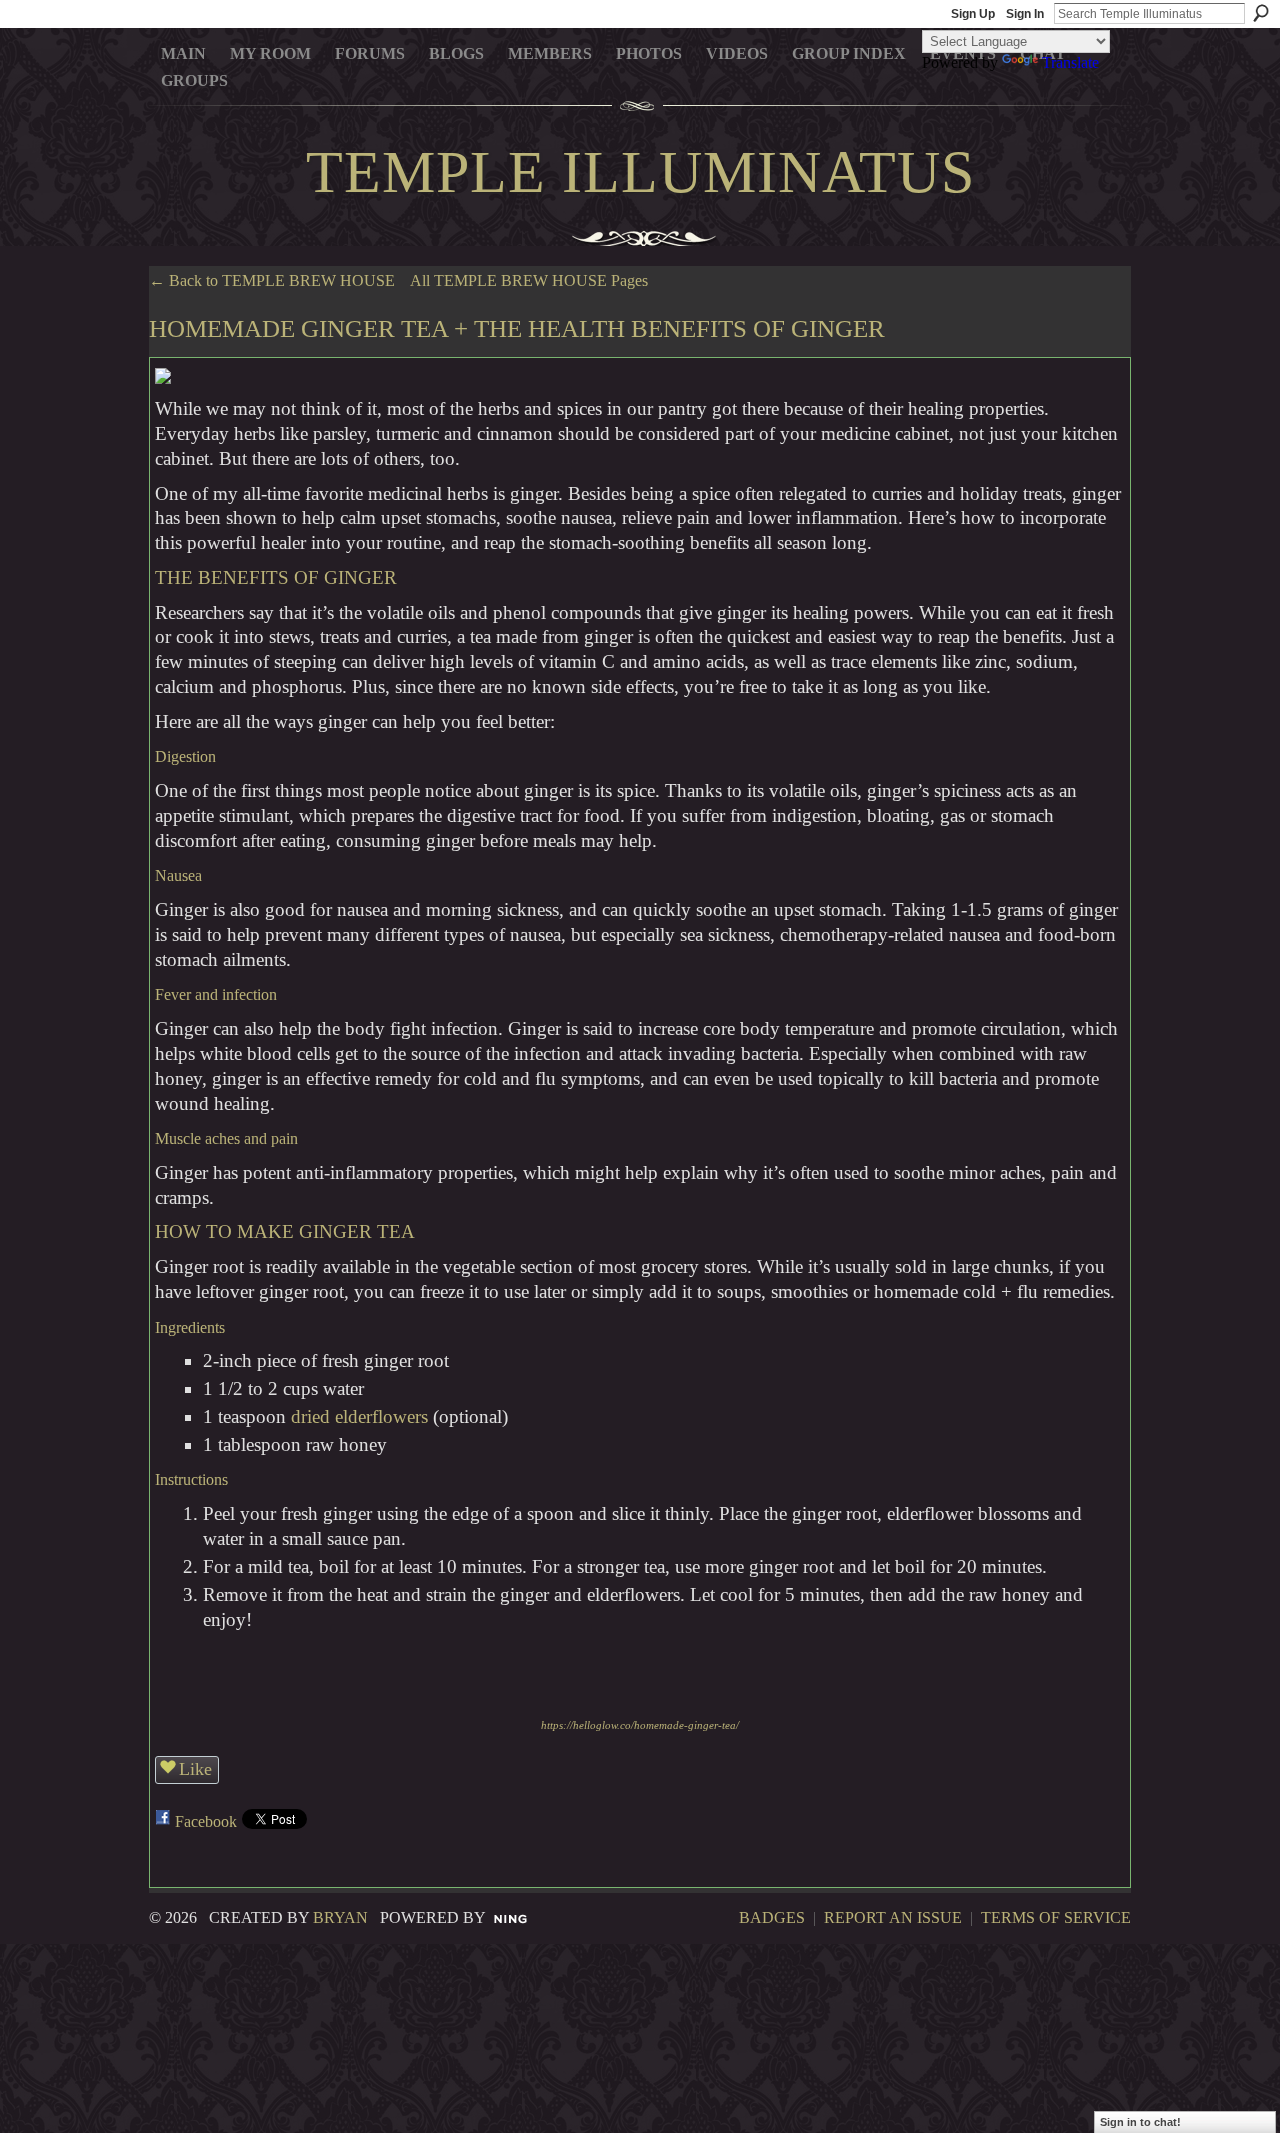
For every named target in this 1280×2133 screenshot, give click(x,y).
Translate (1070, 62)
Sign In (1025, 14)
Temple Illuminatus (640, 172)
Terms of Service (1056, 1917)
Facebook (206, 1821)
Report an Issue (893, 1917)
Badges (772, 1917)
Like (195, 1769)
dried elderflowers (359, 1416)
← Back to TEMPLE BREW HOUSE (272, 280)
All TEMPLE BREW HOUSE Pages (529, 280)
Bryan (340, 1917)
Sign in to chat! (1140, 2122)
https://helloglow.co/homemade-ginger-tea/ (640, 1725)
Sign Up (973, 14)
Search (1261, 13)
